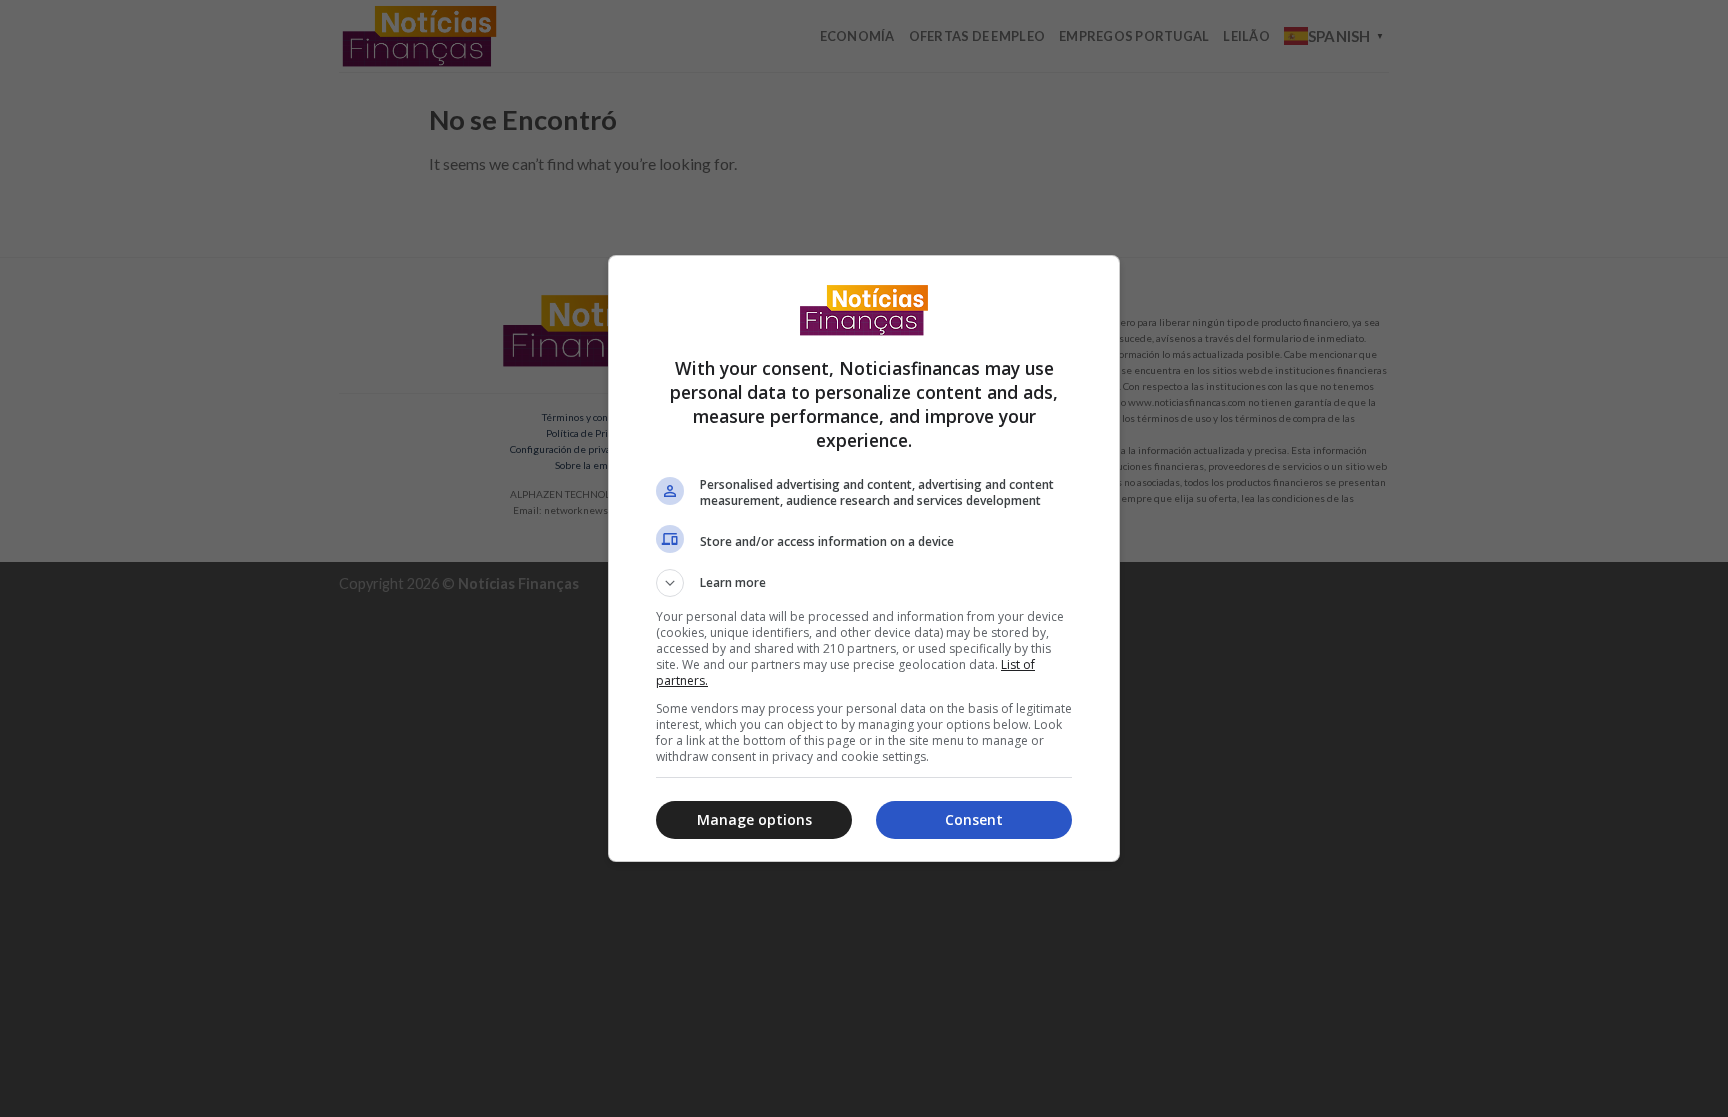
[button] (864, 583)
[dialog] (864, 558)
